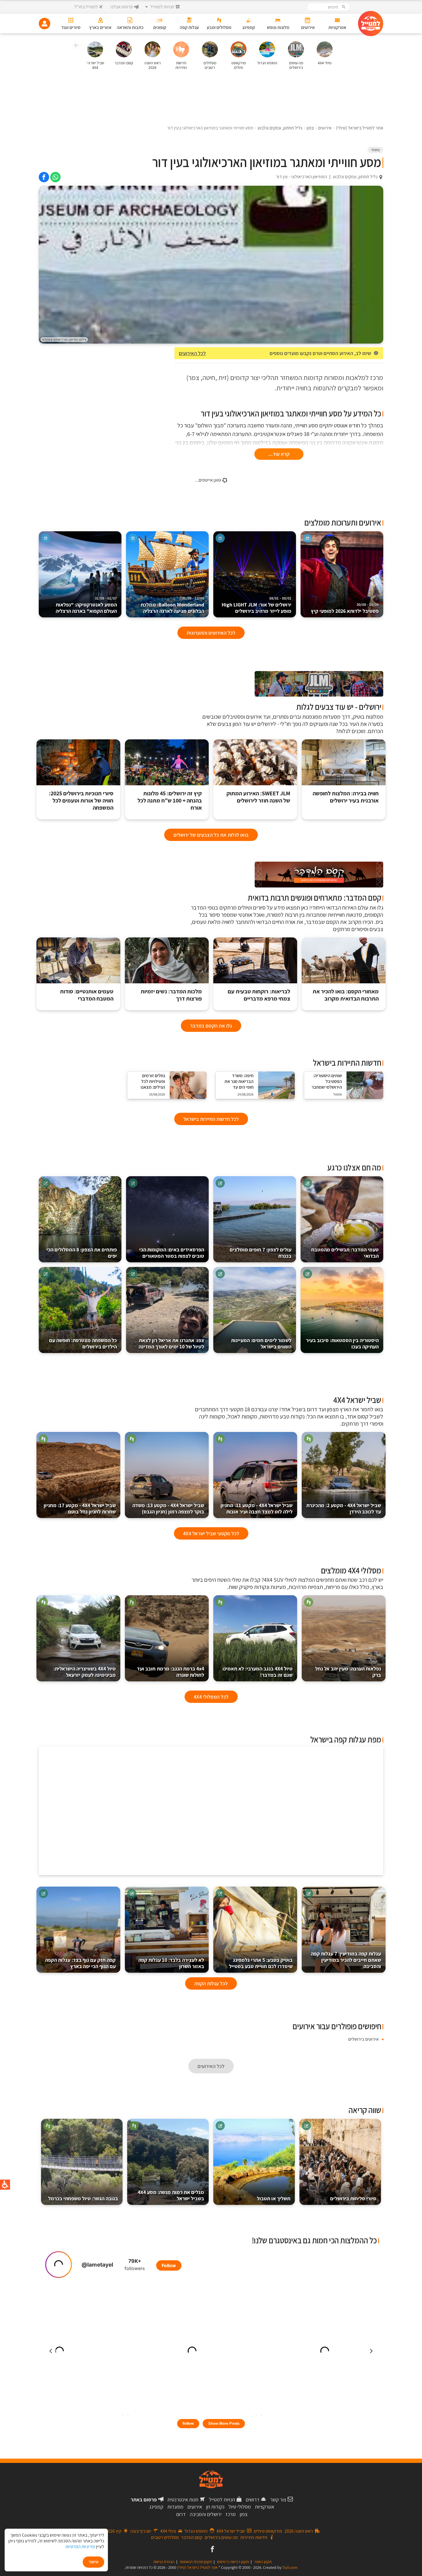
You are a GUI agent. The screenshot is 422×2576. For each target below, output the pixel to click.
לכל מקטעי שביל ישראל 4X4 (211, 1533)
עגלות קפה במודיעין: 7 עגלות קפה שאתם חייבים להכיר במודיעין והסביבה (346, 1960)
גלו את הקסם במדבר (211, 1026)
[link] (55, 177)
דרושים (253, 2500)
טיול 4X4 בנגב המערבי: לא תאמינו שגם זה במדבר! (258, 1672)
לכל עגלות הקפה (211, 1983)
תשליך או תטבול (274, 2198)
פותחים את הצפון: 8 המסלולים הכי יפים (82, 1253)
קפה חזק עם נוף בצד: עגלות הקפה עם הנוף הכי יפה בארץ (80, 1963)
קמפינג (156, 2507)
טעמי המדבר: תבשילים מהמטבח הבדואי (345, 1253)
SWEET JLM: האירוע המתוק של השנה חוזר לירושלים (258, 797)
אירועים (195, 2507)
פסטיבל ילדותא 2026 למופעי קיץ (345, 608)
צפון (244, 2514)
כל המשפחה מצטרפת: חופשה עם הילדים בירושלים (83, 1343)
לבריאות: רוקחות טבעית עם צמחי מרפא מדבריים (259, 995)
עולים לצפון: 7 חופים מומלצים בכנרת (261, 1253)
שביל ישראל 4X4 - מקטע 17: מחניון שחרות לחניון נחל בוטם (80, 1508)
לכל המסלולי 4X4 (211, 1697)
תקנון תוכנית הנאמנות (196, 2562)
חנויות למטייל (222, 2500)
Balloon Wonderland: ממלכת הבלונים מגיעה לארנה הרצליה (172, 605)
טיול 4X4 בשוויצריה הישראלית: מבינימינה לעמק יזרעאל (85, 1672)
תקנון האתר (263, 2562)
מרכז (231, 2514)
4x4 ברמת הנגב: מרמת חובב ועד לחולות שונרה (171, 1672)
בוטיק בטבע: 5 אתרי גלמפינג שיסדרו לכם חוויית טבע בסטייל (261, 1963)
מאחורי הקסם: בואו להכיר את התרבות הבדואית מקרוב (346, 995)
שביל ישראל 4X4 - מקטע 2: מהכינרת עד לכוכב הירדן (344, 1508)
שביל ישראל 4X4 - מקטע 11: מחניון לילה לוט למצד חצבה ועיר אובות (257, 1508)
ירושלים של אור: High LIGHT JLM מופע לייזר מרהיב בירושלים (257, 605)
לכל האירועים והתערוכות (211, 633)
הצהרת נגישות (164, 2562)
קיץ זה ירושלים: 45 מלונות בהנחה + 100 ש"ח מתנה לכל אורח (170, 801)
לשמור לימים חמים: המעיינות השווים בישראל (261, 1343)
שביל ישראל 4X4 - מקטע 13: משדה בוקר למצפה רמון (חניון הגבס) (168, 1508)
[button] (76, 46)
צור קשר (278, 2500)
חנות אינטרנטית (183, 2500)
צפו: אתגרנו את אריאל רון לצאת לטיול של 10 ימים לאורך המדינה (171, 1343)
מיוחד (375, 150)
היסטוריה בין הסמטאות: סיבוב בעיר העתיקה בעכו (342, 1343)
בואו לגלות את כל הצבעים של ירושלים (211, 835)
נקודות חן (215, 2507)
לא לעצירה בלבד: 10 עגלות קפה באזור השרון (171, 1963)
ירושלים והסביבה (206, 2514)
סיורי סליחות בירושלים (353, 2198)
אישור (93, 2562)
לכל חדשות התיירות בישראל (211, 1119)
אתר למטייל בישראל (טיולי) (197, 2567)
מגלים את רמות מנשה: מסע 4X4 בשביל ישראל (171, 2195)
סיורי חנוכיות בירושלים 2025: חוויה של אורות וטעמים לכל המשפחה (81, 801)
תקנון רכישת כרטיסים (233, 2562)
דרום (181, 2514)
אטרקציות (265, 2507)
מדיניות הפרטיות (80, 2547)
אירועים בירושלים (363, 2039)
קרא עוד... (279, 454)
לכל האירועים (192, 353)
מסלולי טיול (240, 2507)
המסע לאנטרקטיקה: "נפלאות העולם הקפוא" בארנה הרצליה (86, 605)
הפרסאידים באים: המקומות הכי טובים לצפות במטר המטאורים (172, 1253)
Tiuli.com (290, 2567)
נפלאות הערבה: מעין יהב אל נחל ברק (348, 1672)
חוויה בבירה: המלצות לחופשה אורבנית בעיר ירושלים (346, 797)
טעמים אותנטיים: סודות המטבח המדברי (87, 995)
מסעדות (175, 2507)
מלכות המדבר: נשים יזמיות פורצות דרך (171, 995)
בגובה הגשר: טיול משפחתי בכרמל (83, 2198)
